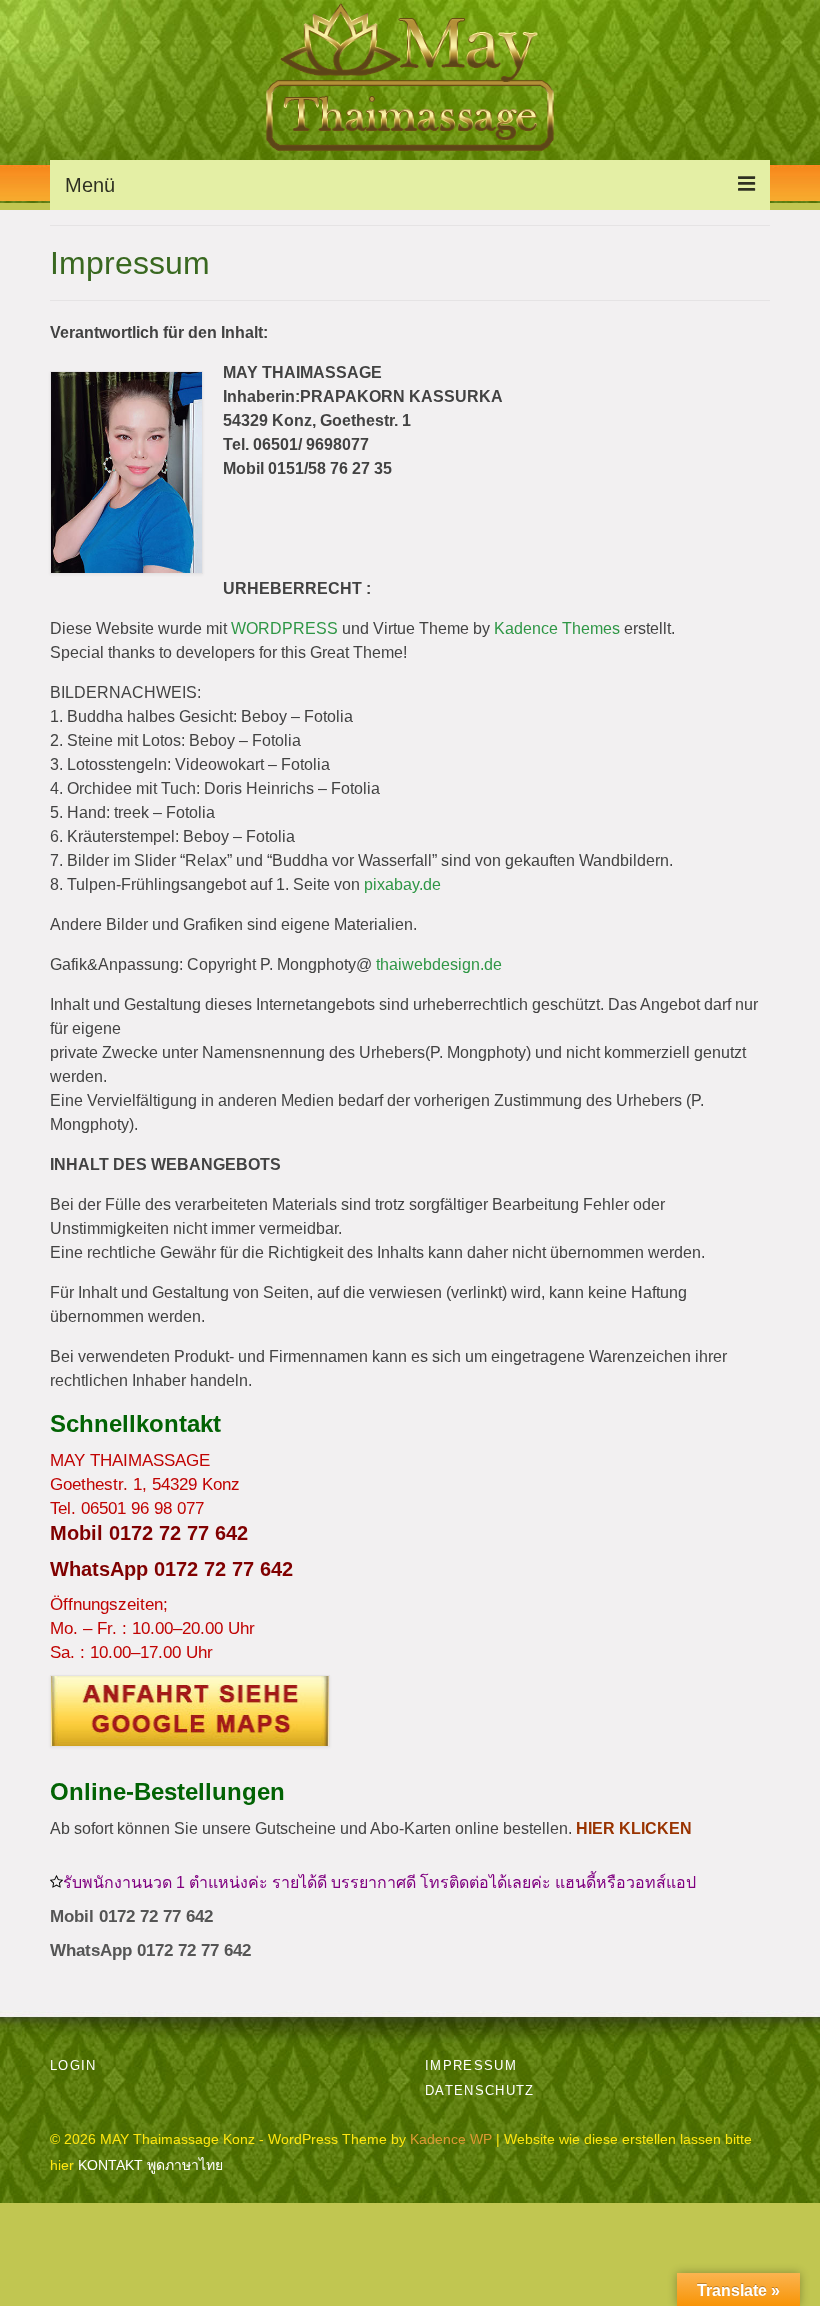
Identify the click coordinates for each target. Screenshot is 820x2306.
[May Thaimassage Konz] (410, 1711)
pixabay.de (402, 884)
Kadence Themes (557, 628)
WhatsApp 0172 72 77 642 (171, 1569)
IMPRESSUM (471, 2065)
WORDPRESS (284, 628)
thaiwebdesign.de (439, 964)
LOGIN (73, 2065)
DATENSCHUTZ (480, 2090)
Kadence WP (451, 2139)
